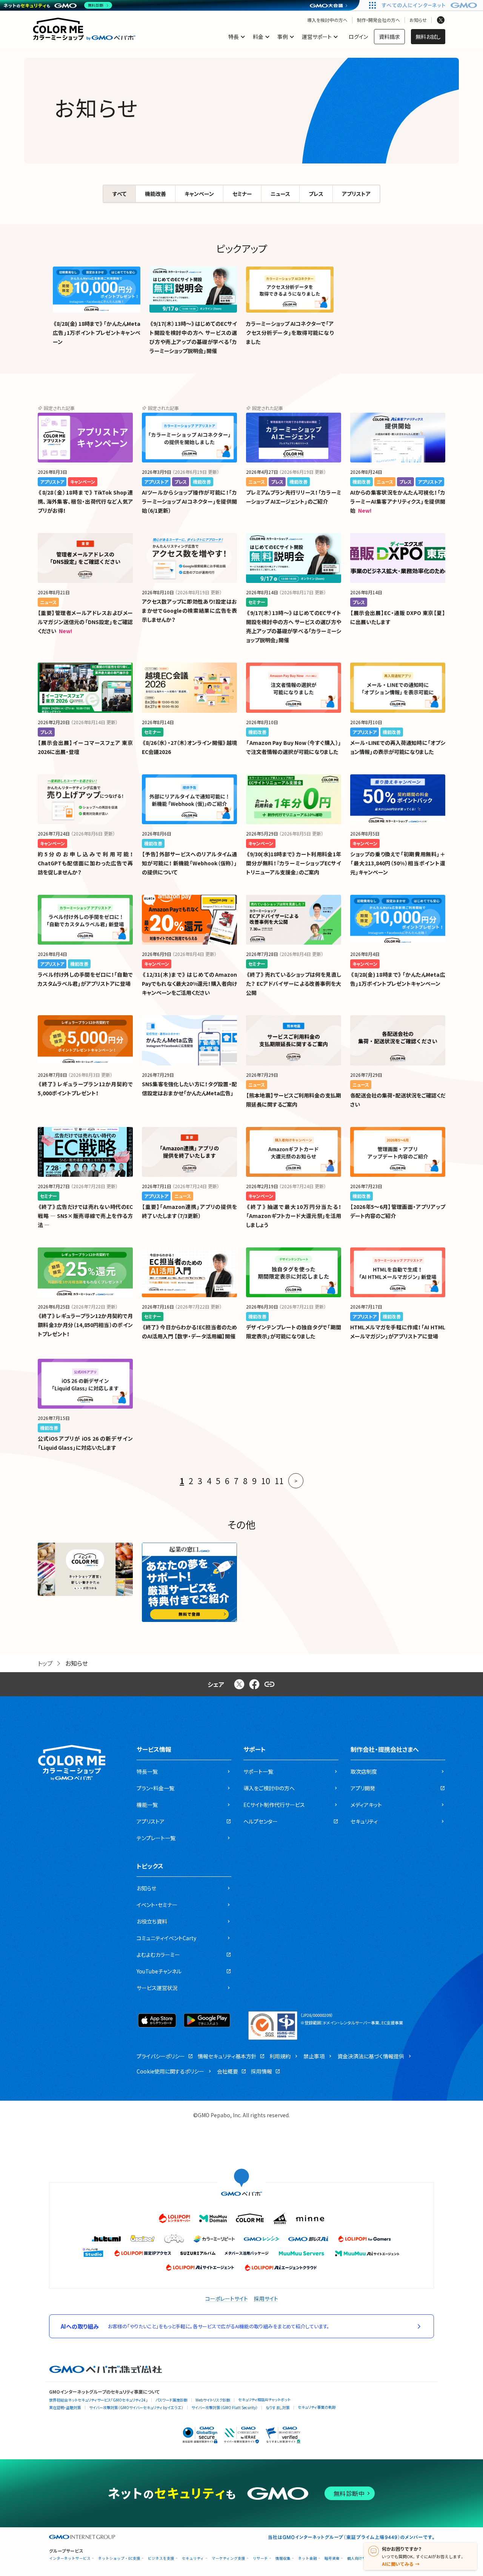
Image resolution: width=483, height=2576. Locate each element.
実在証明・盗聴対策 (65, 2407)
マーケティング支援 (228, 2558)
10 (266, 1481)
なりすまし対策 (278, 2407)
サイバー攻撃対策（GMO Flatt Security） (225, 2407)
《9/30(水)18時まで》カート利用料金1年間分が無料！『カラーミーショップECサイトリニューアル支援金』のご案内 (294, 863)
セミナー (242, 194)
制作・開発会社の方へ (378, 20)
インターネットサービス (70, 2558)
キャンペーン (199, 194)
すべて (119, 194)
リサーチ (260, 2558)
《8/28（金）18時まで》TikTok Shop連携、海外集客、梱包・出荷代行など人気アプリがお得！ (85, 501)
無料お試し (428, 37)
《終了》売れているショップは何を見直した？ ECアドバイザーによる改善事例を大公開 (294, 984)
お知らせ (418, 20)
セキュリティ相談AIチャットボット (264, 2399)
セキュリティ (193, 2558)
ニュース (280, 194)
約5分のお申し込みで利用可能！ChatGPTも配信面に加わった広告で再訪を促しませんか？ (85, 863)
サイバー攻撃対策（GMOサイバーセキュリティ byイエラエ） (136, 2407)
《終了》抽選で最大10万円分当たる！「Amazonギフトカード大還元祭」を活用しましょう (294, 1216)
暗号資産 (332, 2558)
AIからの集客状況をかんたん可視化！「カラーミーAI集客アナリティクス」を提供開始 (398, 501)
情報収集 (283, 2558)
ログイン (358, 37)
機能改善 (155, 194)
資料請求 (389, 37)
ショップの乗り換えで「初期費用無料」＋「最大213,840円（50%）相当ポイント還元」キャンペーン (398, 863)
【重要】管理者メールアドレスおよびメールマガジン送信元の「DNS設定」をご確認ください (85, 622)
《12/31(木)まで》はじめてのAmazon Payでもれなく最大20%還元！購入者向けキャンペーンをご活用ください (189, 984)
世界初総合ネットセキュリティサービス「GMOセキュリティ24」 (98, 2400)
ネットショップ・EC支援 (119, 2558)
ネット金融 (308, 2558)
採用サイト (266, 2299)
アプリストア (356, 194)
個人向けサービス (362, 2558)
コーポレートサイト (227, 2299)
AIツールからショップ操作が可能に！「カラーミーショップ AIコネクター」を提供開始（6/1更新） (189, 501)
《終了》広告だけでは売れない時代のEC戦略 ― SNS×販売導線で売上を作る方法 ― (85, 1216)
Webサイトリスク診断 (213, 2400)
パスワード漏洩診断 (172, 2400)
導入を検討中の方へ (327, 20)
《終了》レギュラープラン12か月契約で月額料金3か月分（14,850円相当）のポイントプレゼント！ (85, 1325)
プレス (316, 194)
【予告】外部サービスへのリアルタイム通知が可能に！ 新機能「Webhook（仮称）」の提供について (189, 863)
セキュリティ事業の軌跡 (317, 2407)
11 (279, 1481)
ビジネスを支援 (161, 2558)
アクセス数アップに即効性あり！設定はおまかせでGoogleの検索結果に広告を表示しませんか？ (189, 610)
